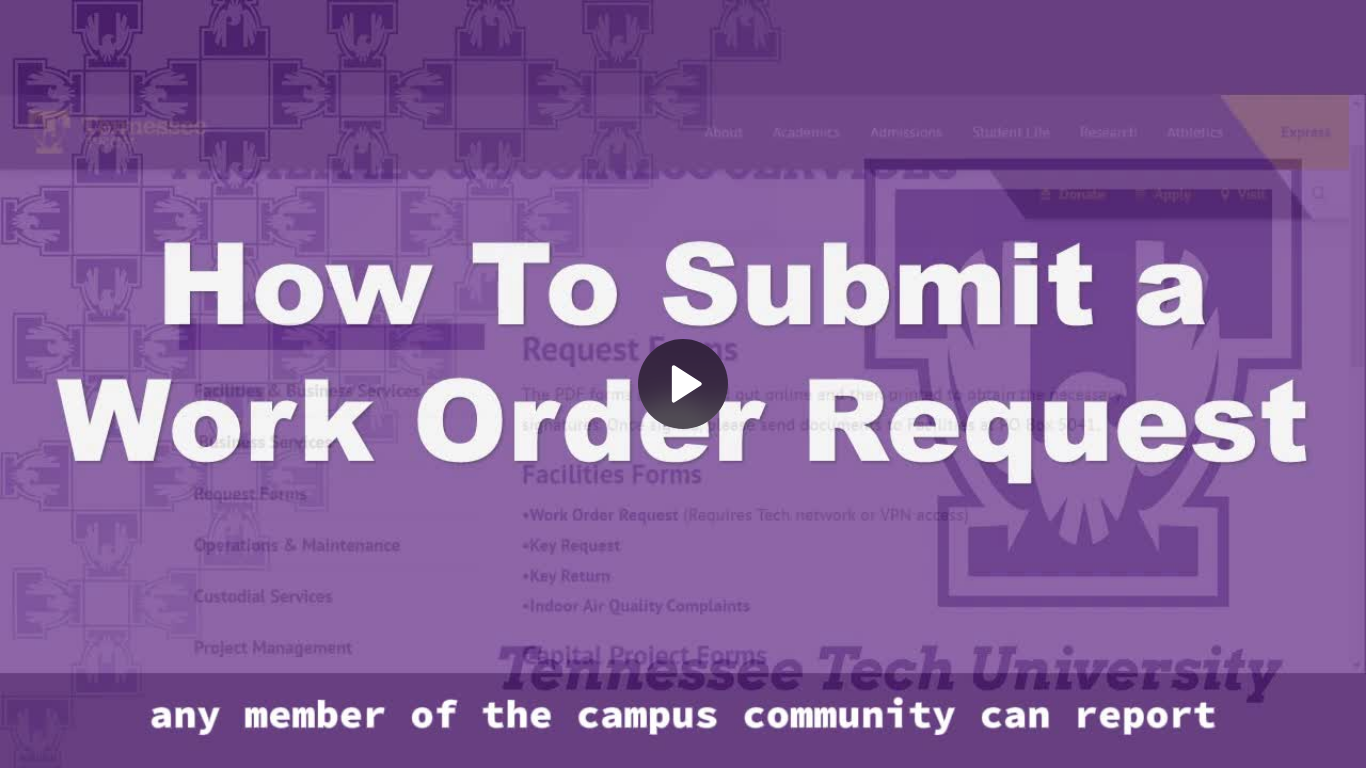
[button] (683, 384)
